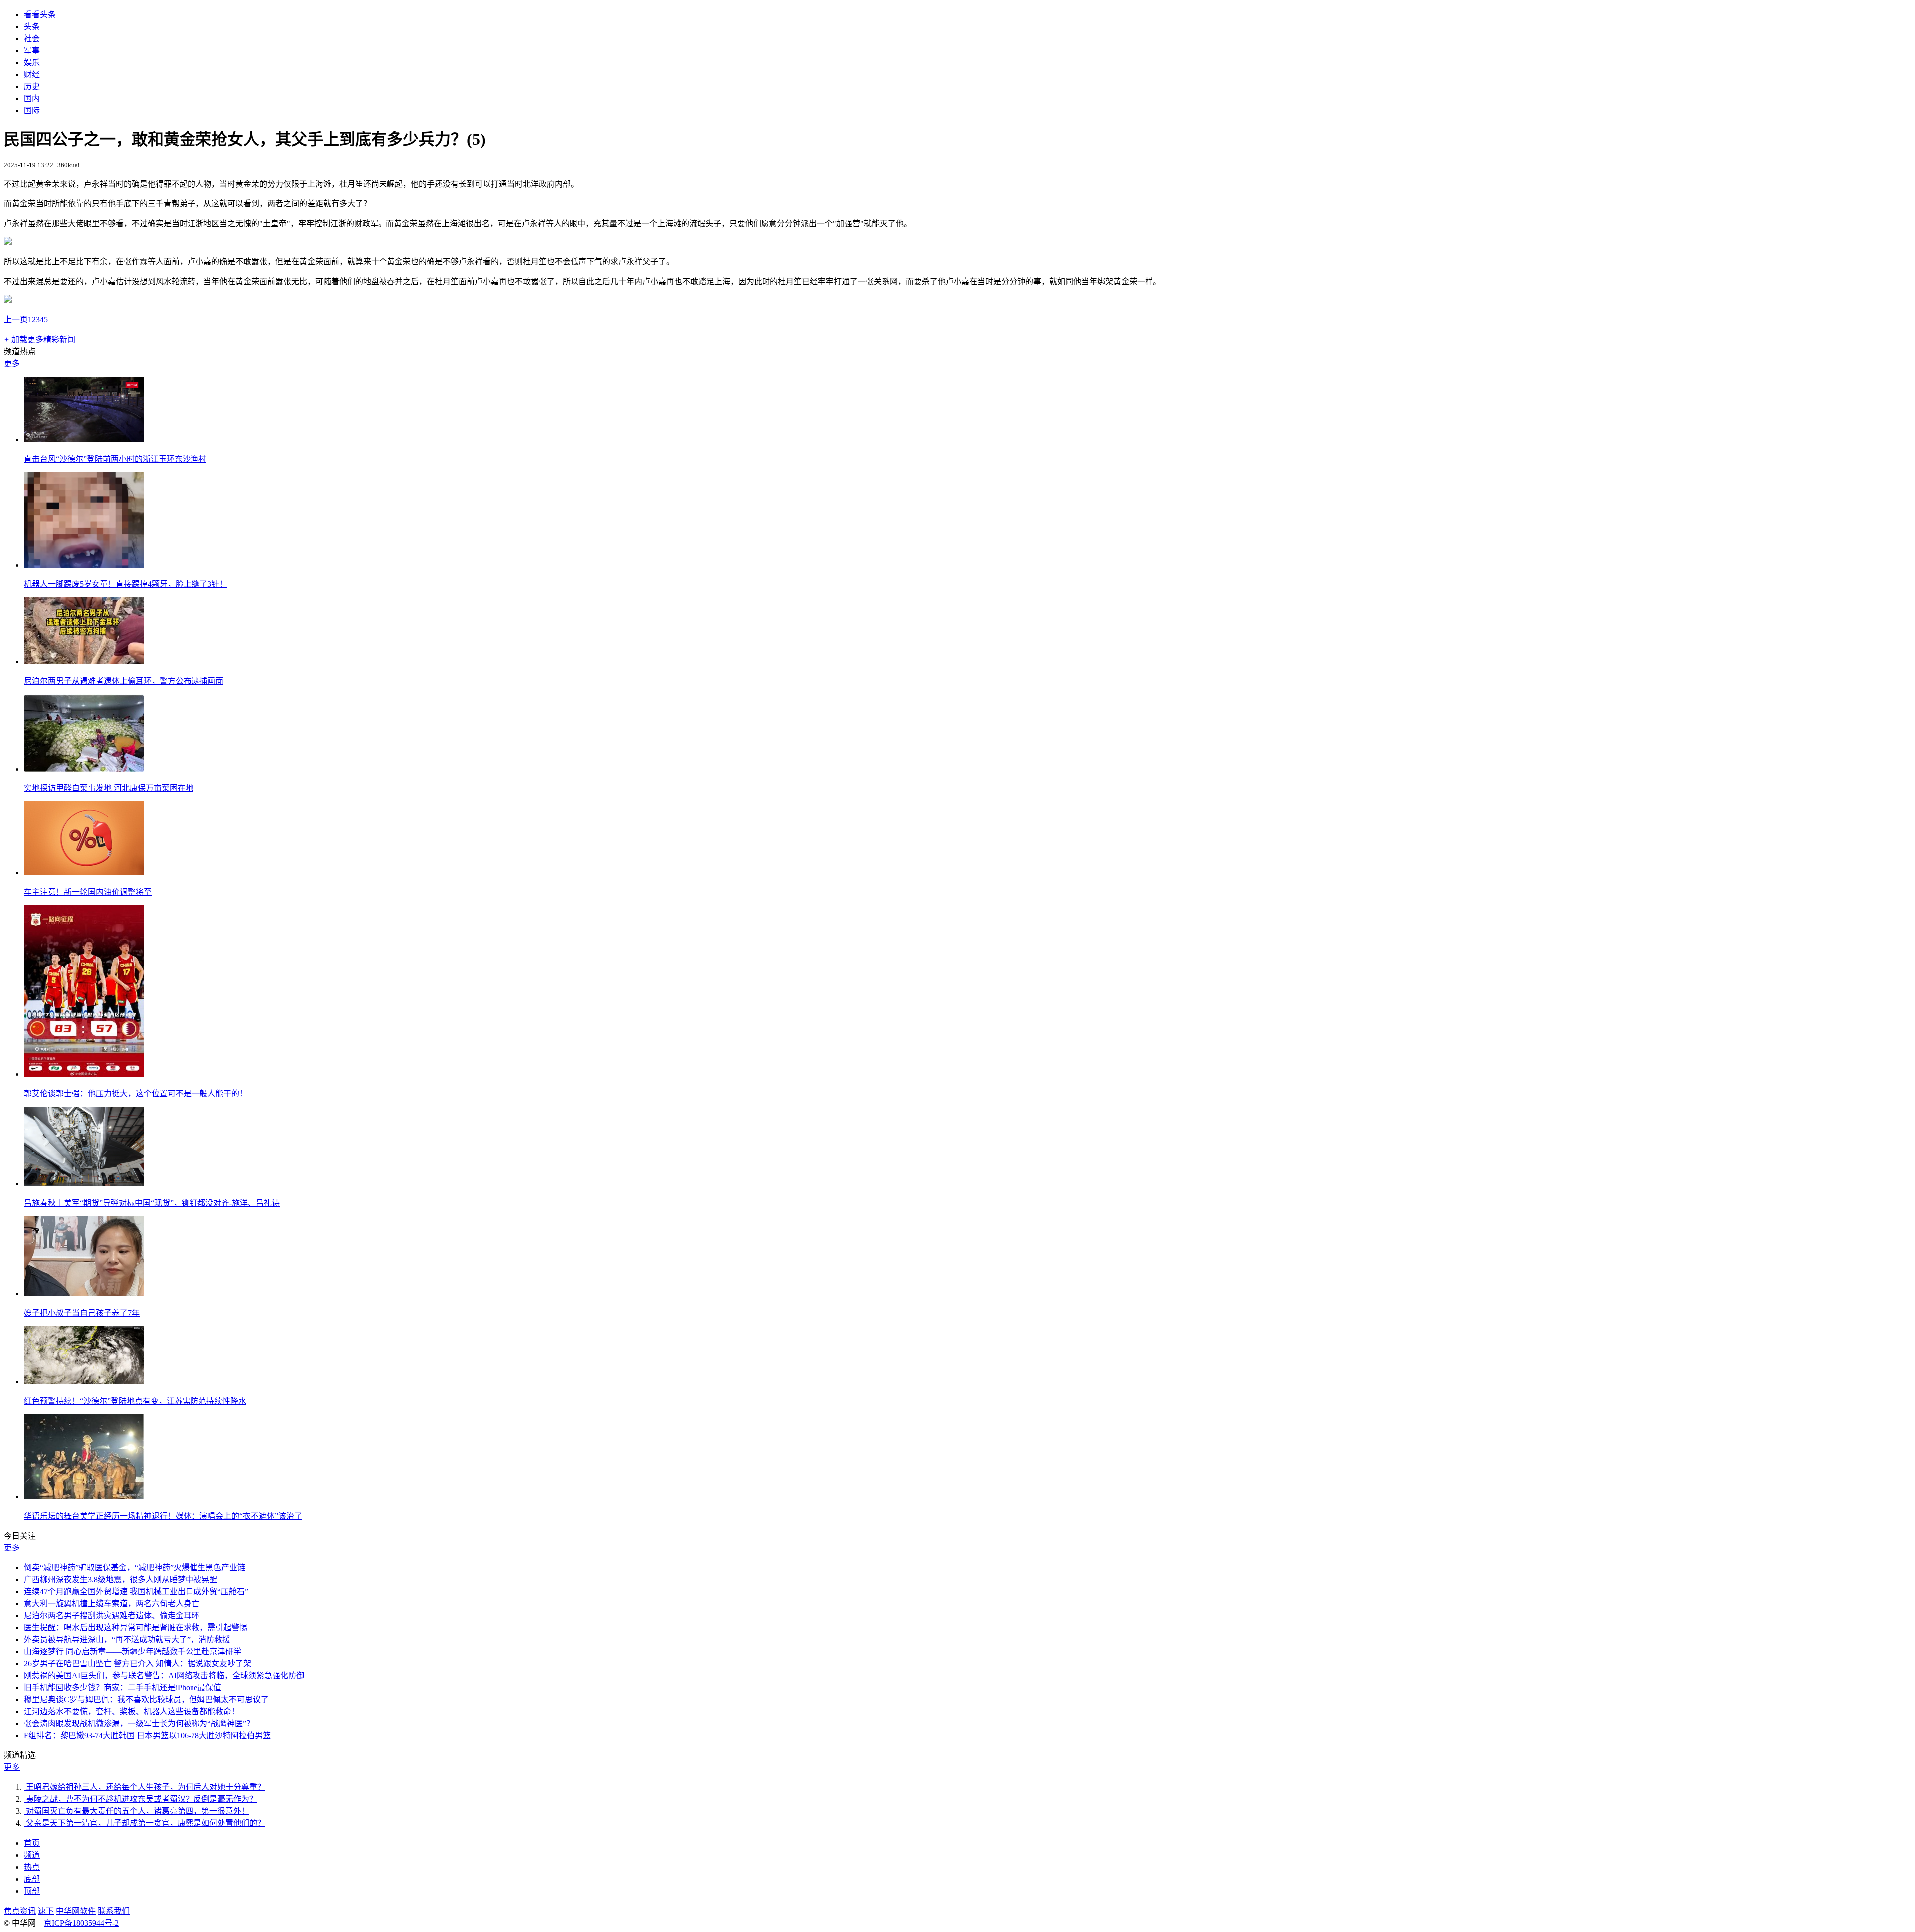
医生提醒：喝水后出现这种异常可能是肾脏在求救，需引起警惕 (136, 1628)
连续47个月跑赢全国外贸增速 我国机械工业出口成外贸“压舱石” (136, 1592)
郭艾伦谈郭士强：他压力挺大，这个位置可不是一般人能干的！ (136, 1093)
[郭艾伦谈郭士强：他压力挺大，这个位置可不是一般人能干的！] (84, 1074)
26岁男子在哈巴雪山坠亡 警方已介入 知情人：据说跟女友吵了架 (138, 1663)
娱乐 (32, 63)
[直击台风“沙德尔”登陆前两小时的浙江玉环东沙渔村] (84, 440)
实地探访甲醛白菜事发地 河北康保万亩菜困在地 (109, 788)
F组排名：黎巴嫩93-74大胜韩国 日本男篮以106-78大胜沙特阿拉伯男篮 (147, 1735)
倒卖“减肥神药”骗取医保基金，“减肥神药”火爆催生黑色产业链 (135, 1568)
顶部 (32, 1891)
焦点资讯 (20, 1911)
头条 (32, 27)
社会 (32, 39)
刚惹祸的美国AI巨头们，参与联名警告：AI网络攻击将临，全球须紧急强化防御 (164, 1675)
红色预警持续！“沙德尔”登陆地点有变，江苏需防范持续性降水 (135, 1401)
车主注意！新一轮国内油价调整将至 (88, 892)
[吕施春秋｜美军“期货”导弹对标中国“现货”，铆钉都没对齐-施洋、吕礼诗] (84, 1184)
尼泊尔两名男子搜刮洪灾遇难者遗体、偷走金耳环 (112, 1616)
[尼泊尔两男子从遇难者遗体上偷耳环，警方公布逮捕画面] (84, 662)
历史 (32, 87)
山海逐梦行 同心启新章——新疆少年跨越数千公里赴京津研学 (133, 1651)
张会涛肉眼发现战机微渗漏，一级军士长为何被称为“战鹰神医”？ (139, 1723)
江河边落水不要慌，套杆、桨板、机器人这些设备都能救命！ (132, 1711)
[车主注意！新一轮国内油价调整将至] (84, 872)
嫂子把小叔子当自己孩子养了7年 (82, 1313)
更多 (12, 363)
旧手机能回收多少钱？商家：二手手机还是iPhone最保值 (123, 1687)
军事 (32, 51)
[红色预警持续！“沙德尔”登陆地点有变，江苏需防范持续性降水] (84, 1382)
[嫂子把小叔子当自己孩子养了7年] (84, 1293)
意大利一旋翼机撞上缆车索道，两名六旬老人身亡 (112, 1604)
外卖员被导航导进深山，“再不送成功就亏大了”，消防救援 (127, 1640)
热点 (32, 1867)
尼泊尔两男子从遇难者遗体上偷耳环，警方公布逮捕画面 (124, 681)
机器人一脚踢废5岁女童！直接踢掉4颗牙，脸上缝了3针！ (126, 584)
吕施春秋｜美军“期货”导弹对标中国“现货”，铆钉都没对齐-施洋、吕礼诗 (152, 1203)
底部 (32, 1879)
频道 (32, 1855)
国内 (32, 98)
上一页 (16, 319)
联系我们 (114, 1911)
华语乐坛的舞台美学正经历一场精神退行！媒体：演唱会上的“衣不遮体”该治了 (163, 1516)
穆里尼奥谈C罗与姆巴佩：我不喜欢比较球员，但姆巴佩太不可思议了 (146, 1699)
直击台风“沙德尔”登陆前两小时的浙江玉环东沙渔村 (115, 459)
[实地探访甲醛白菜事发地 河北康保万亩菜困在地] (84, 769)
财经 (32, 75)
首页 (32, 1843)
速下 (46, 1911)
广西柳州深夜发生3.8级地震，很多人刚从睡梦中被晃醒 (121, 1580)
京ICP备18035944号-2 (81, 1923)
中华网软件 (76, 1911)
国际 (32, 110)
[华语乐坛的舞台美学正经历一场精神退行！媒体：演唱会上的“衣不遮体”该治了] (84, 1496)
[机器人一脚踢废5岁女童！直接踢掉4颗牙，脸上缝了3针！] (84, 565)
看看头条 (40, 15)
